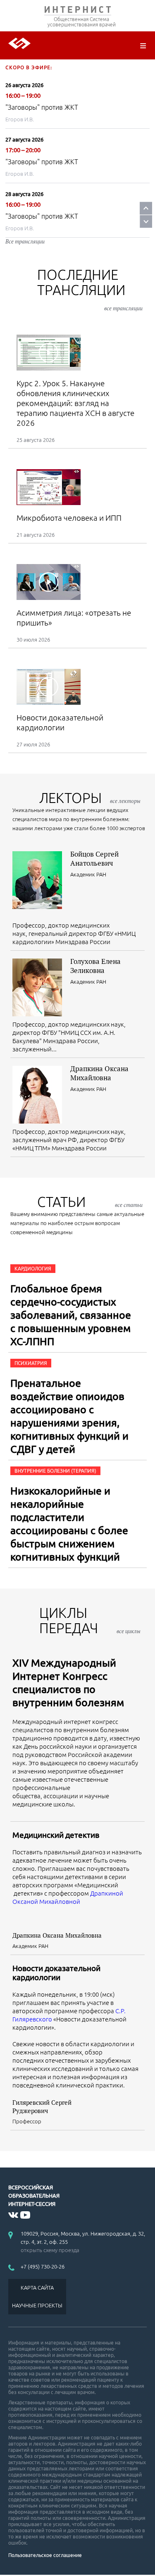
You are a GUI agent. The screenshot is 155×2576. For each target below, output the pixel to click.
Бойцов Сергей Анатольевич (94, 858)
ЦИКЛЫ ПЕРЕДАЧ (90, 1620)
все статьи (129, 1205)
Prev (146, 208)
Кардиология (33, 1269)
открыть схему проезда (50, 2250)
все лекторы (125, 801)
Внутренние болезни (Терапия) (55, 1471)
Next (146, 221)
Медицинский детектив (56, 1835)
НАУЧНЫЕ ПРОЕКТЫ (37, 2305)
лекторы (90, 798)
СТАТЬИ (90, 1202)
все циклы (129, 1631)
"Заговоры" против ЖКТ (42, 107)
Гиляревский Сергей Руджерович (42, 2106)
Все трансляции (25, 241)
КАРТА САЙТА (37, 2288)
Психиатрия (31, 1363)
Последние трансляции (90, 289)
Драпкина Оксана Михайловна (99, 1073)
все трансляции (123, 308)
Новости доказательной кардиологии (56, 1973)
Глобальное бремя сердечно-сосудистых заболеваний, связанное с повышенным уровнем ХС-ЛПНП (71, 1315)
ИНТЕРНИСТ (77, 11)
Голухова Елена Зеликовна (95, 966)
